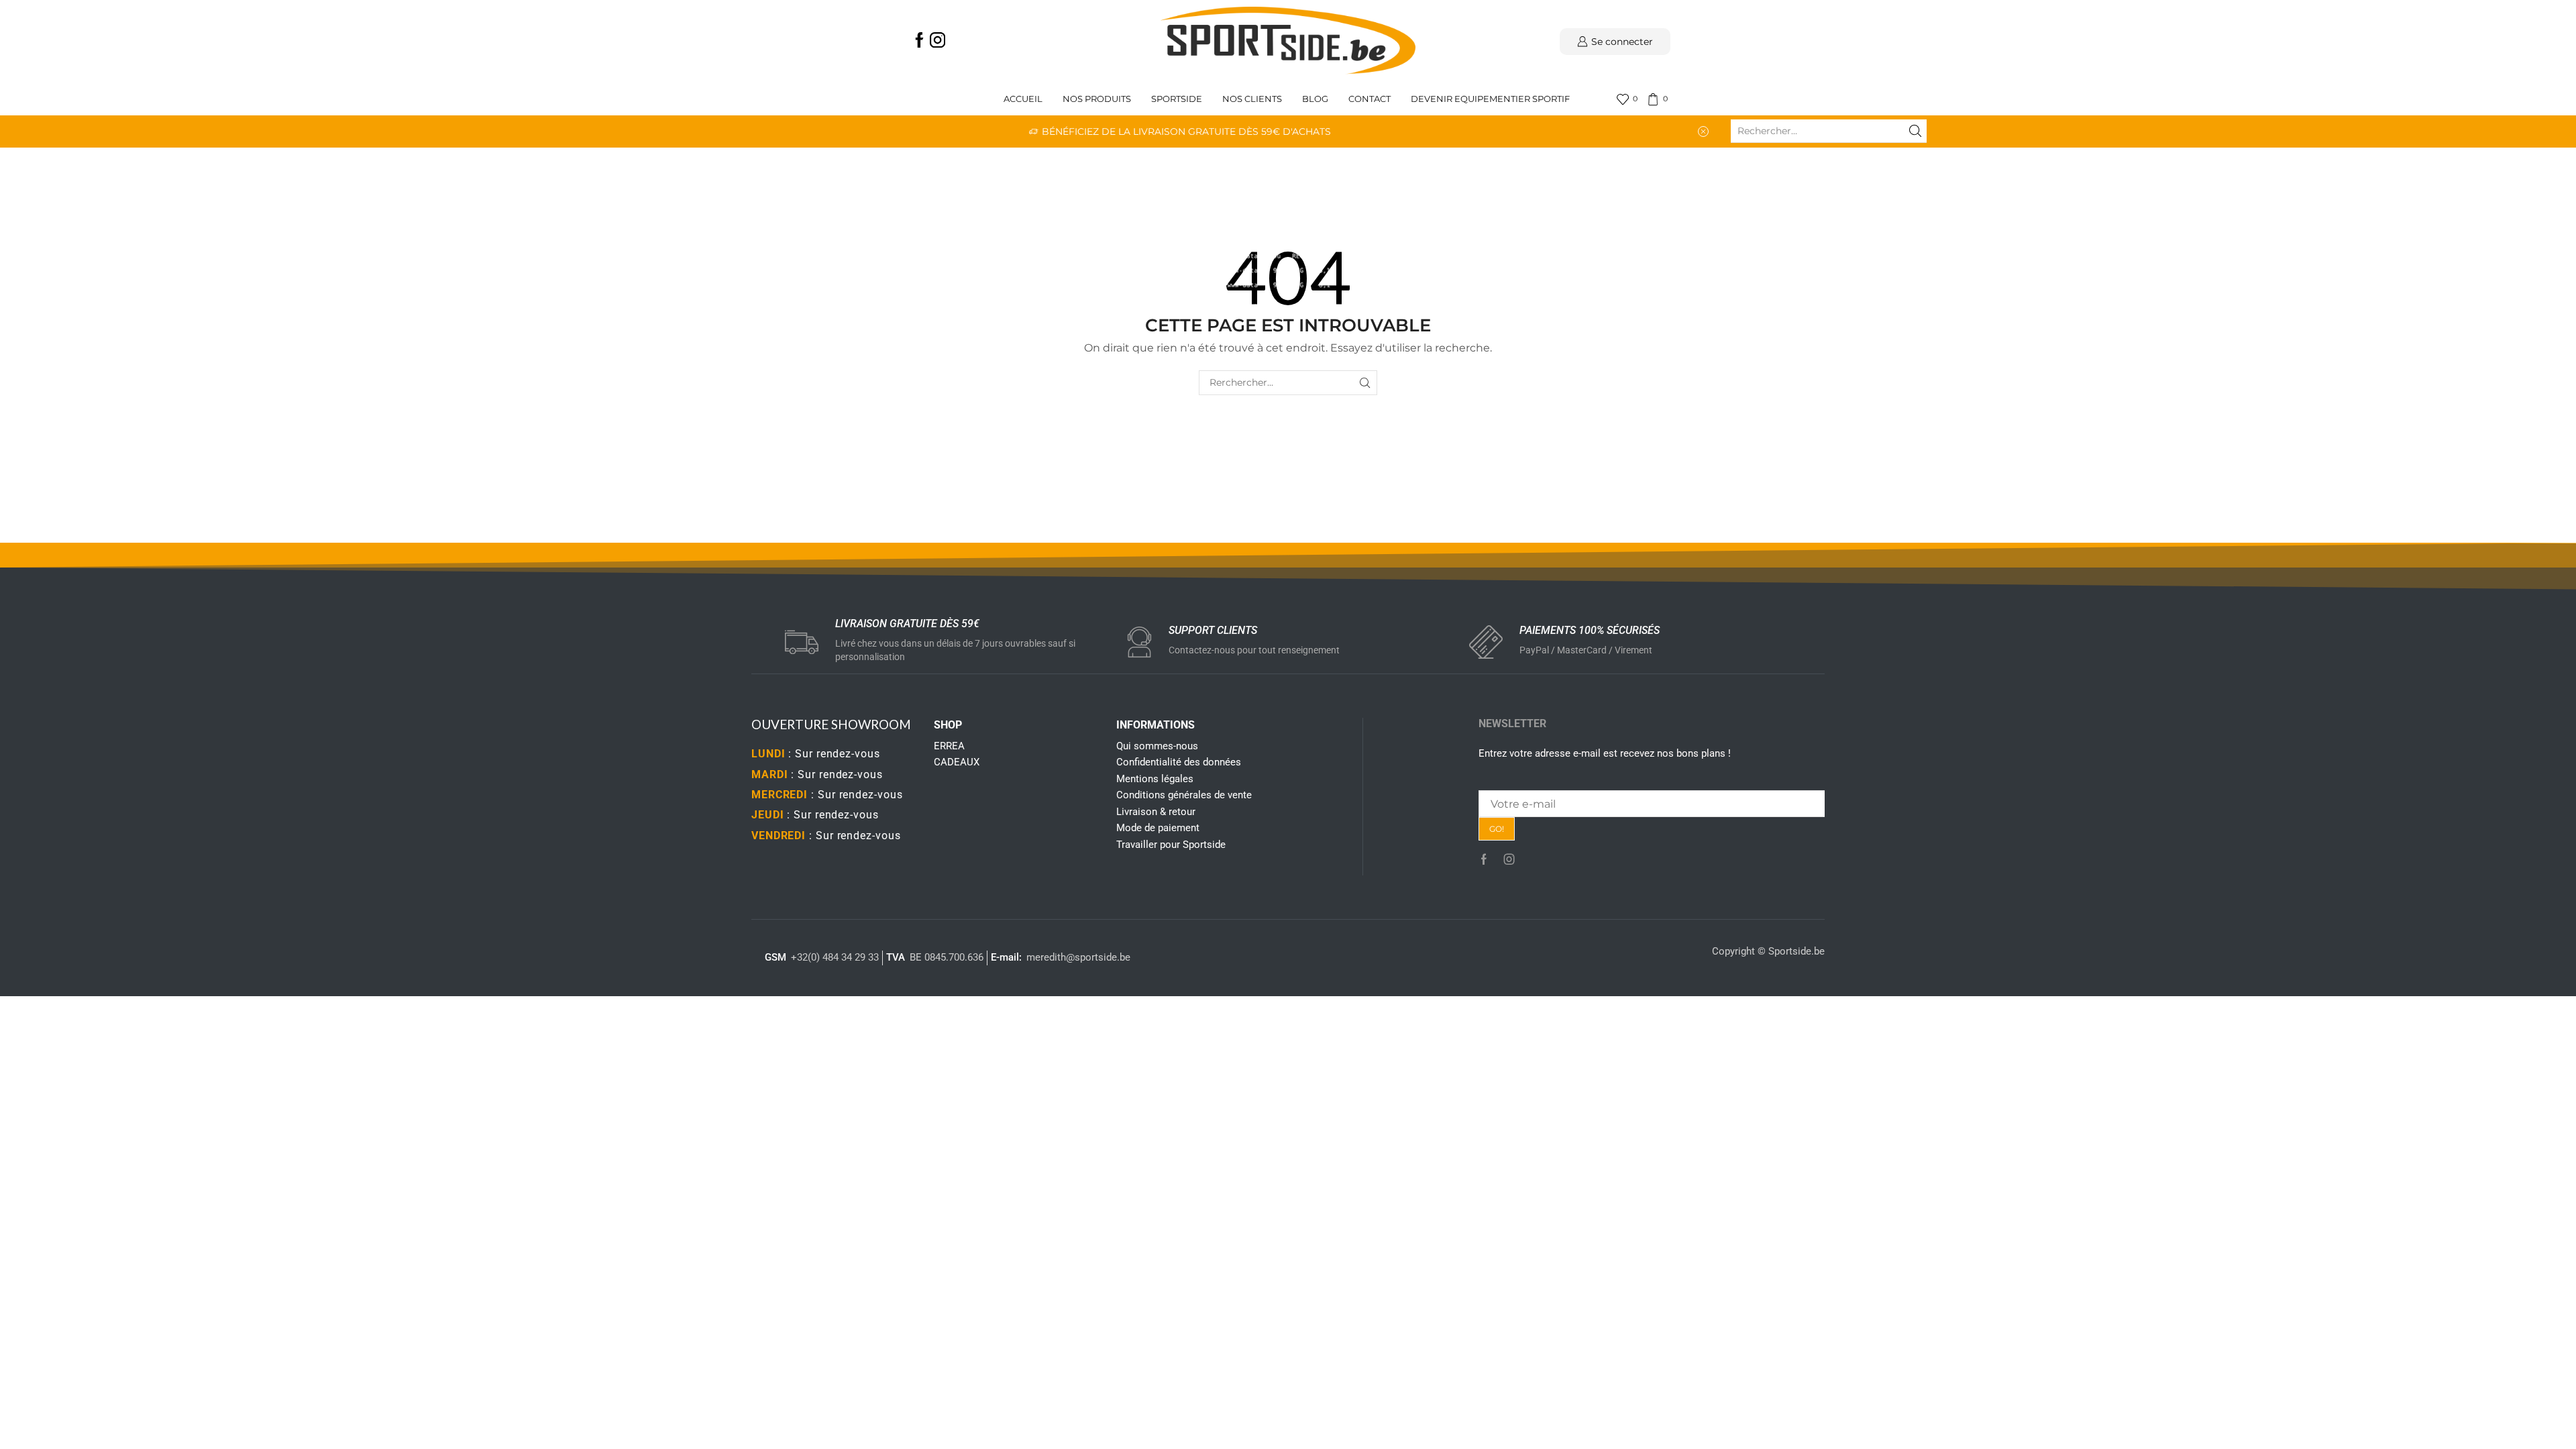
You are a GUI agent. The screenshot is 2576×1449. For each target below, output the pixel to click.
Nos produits (1097, 99)
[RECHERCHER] (1365, 383)
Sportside (1177, 99)
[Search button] (1915, 131)
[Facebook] (919, 41)
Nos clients (1252, 99)
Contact (1370, 99)
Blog (1315, 99)
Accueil (1023, 99)
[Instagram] (937, 41)
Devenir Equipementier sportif (1491, 99)
